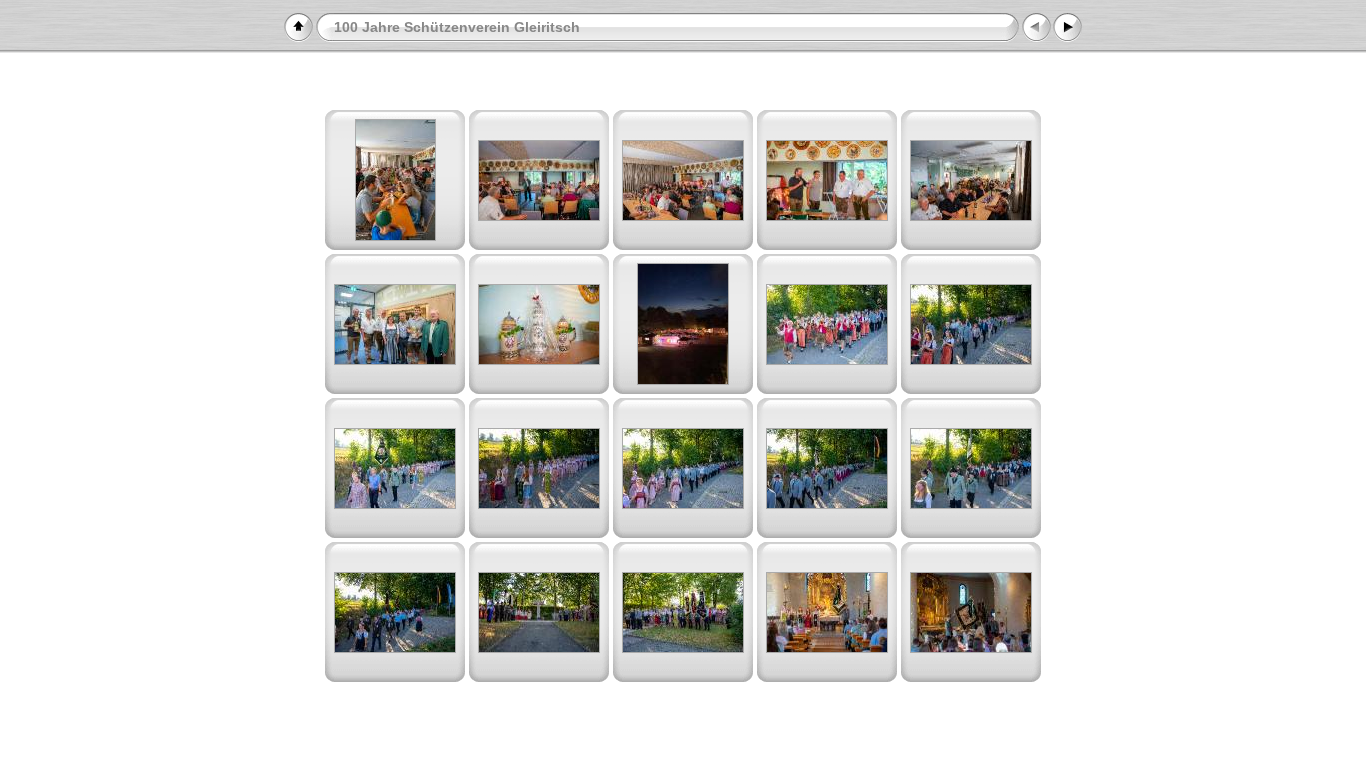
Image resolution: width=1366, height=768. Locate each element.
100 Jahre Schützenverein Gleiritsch (457, 27)
